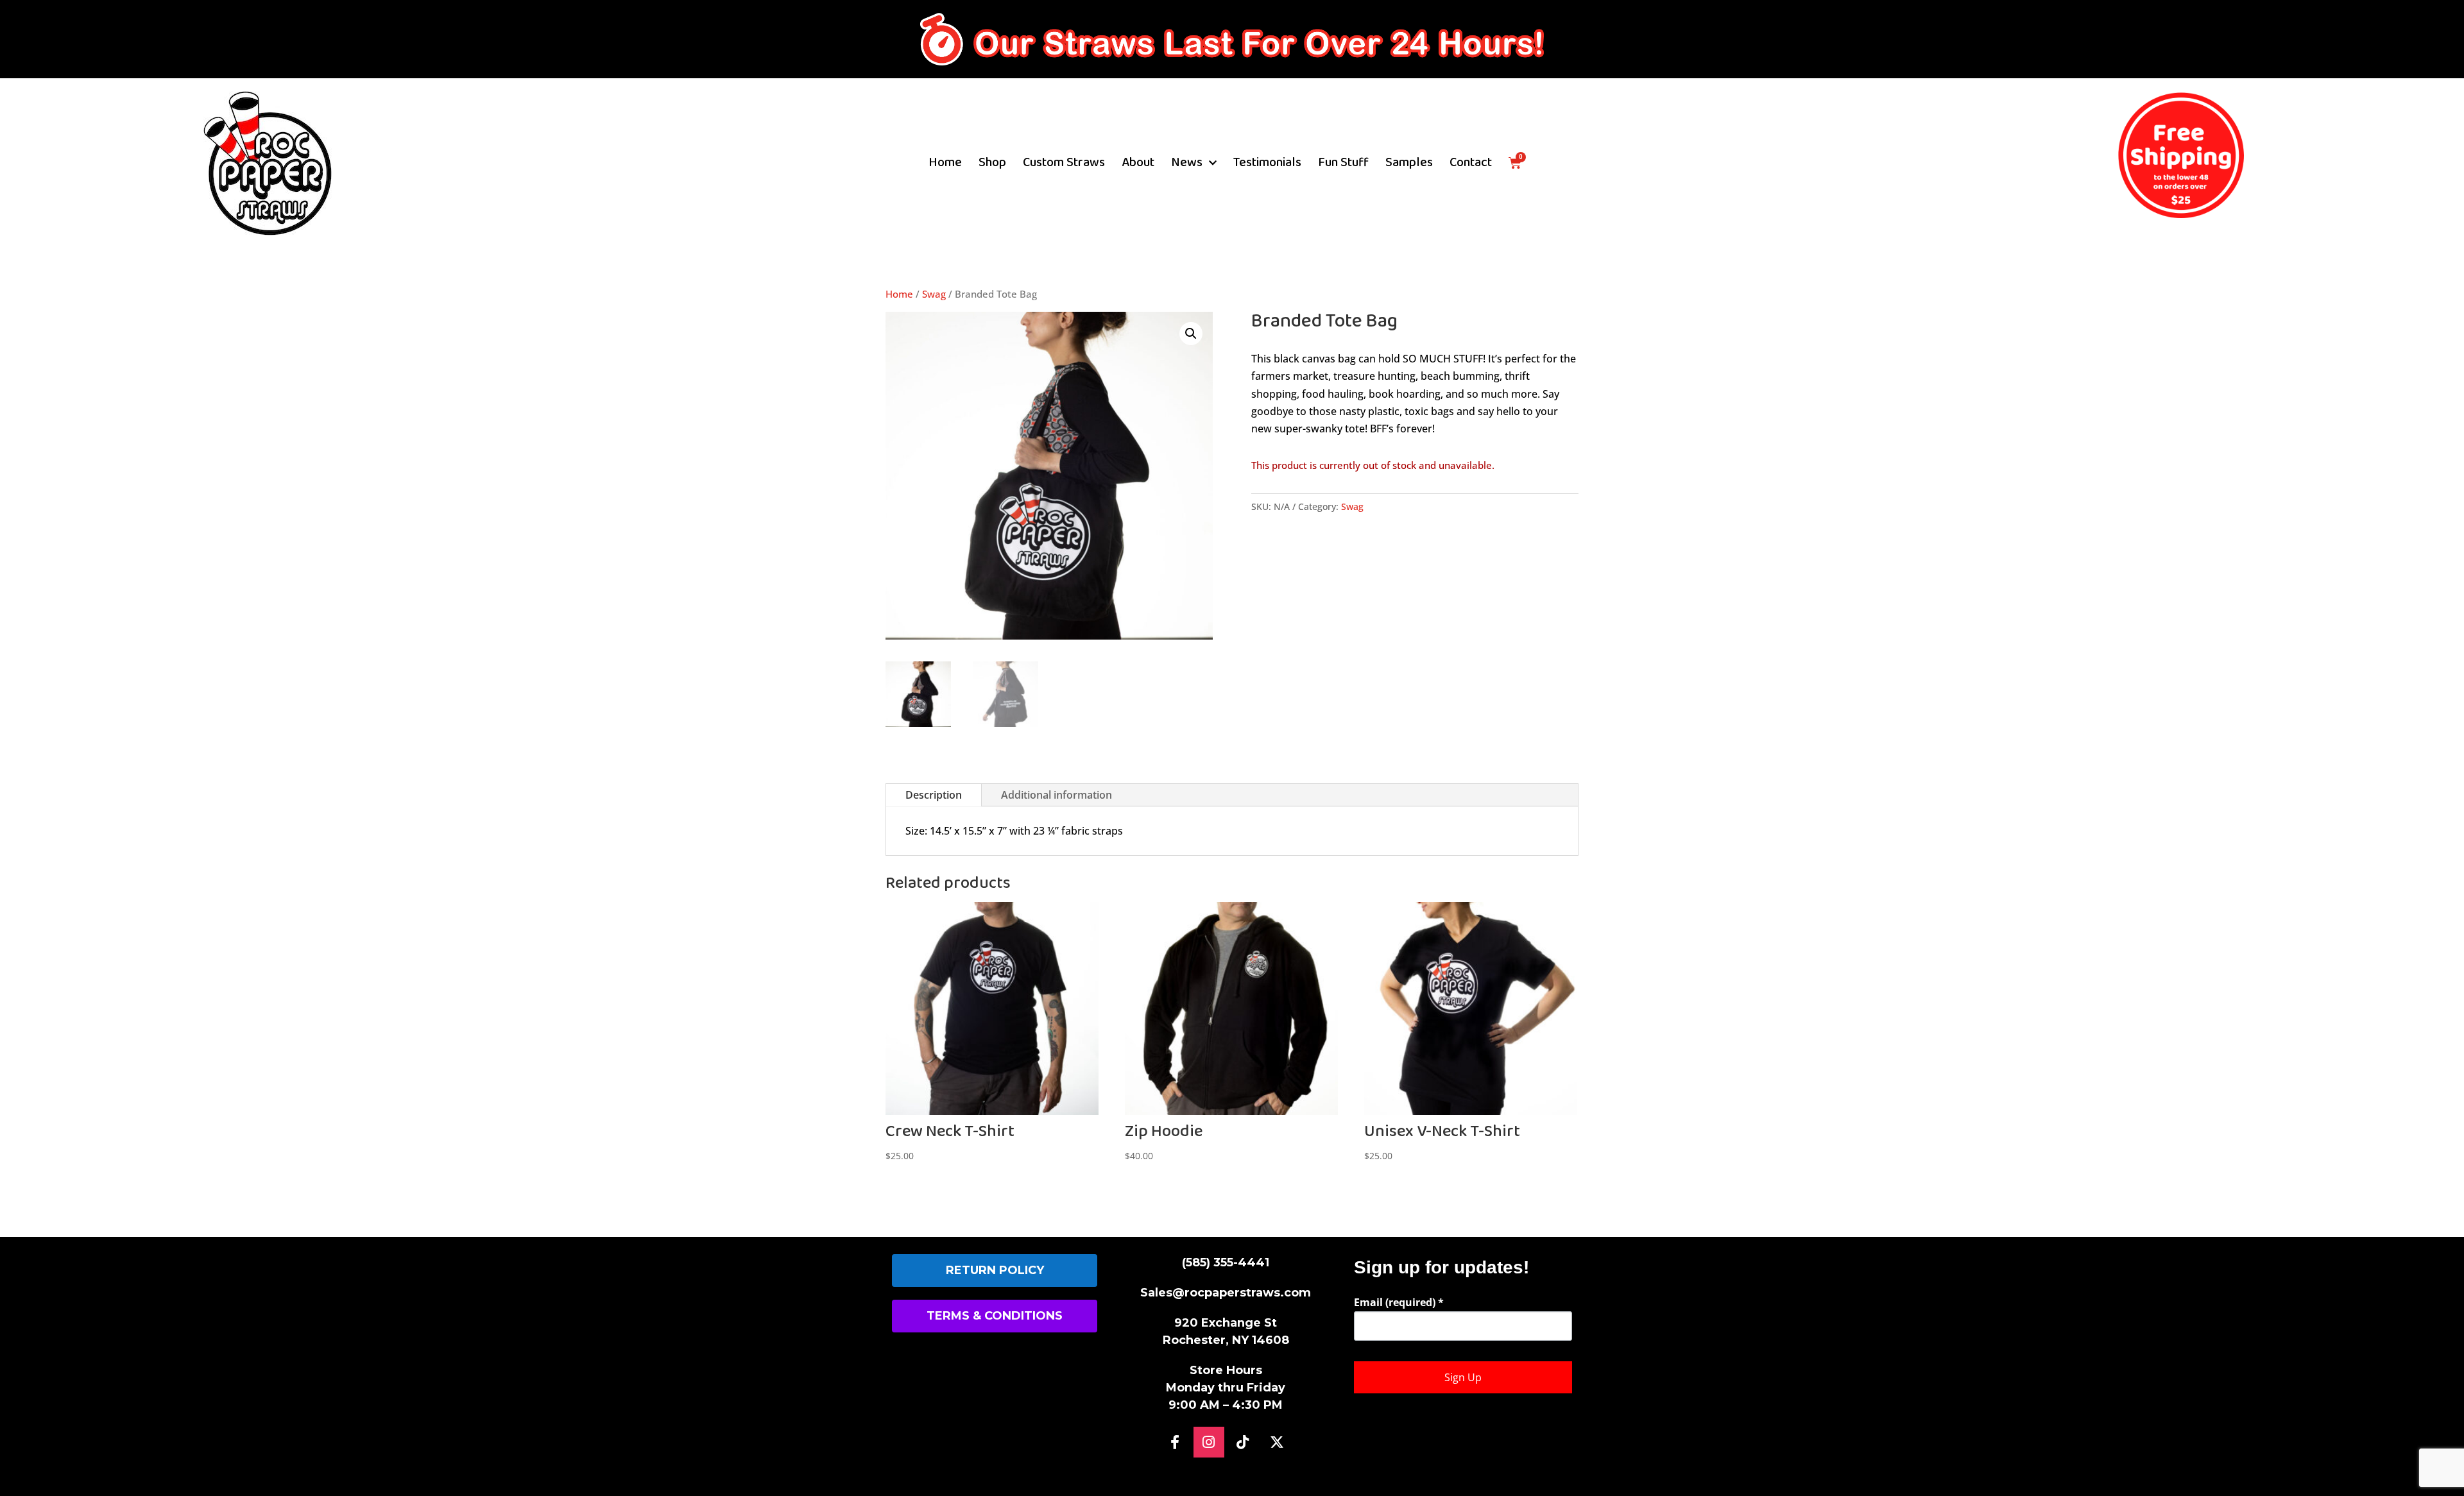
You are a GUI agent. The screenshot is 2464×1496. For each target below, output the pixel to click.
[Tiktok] (1243, 1442)
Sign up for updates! (1442, 1267)
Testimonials (1267, 163)
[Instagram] (1209, 1442)
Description (934, 795)
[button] (1191, 334)
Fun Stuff (1343, 163)
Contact (1471, 163)
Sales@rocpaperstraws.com (1226, 1293)
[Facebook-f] (1175, 1442)
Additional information (1057, 795)
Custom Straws (1064, 163)
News (1187, 163)
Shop (992, 163)
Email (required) (1399, 1302)
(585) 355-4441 (1226, 1262)
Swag (934, 294)
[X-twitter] (1277, 1442)
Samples (1409, 163)
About (1138, 163)
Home (945, 163)
